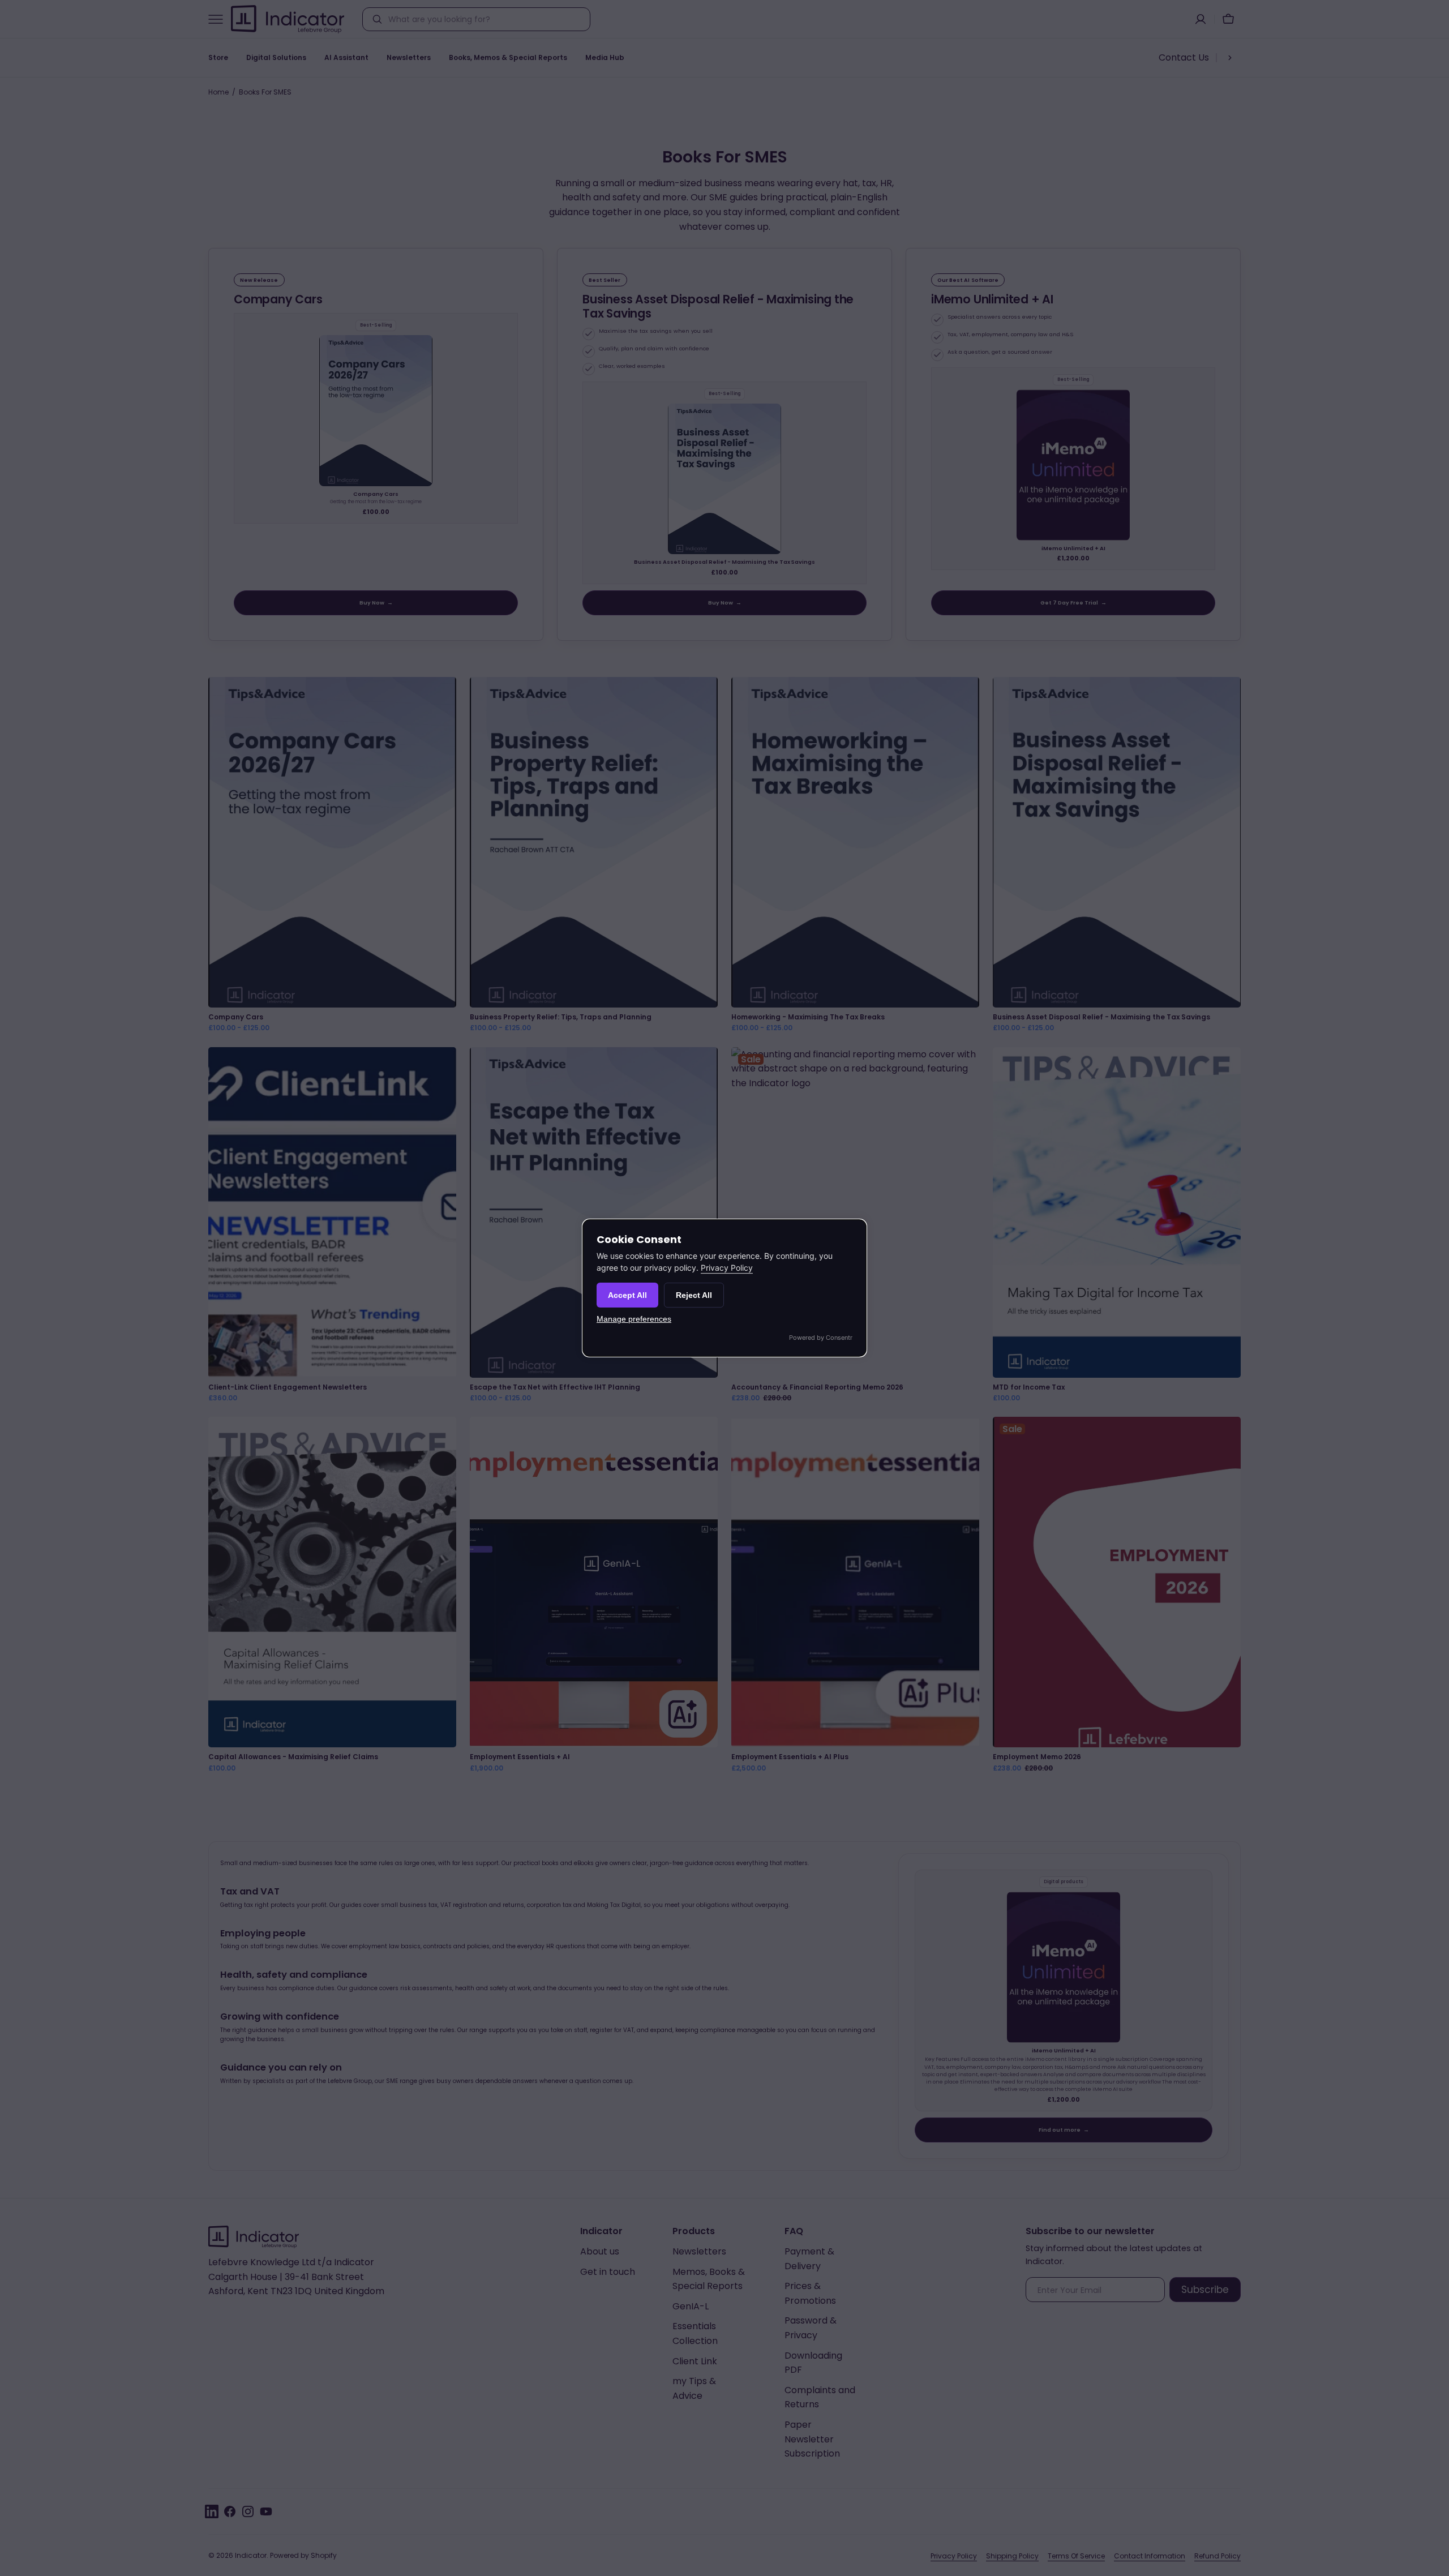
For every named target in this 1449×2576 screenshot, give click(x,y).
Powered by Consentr (821, 1338)
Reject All (694, 1295)
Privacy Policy (727, 1268)
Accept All (627, 1295)
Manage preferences (634, 1319)
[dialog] (724, 1288)
